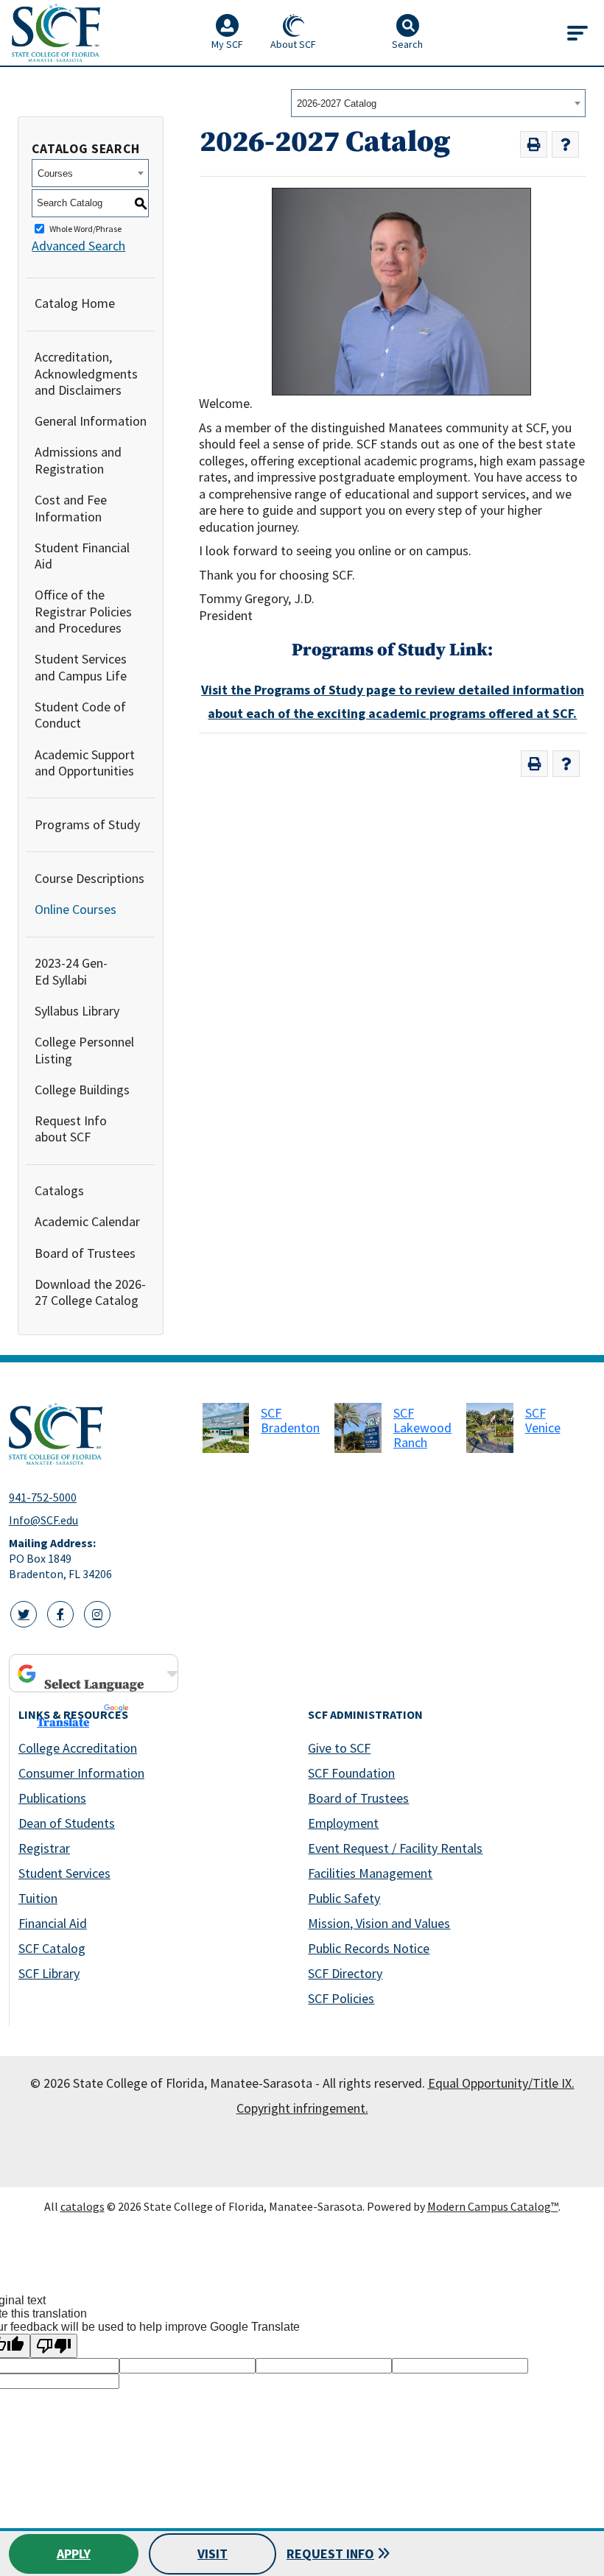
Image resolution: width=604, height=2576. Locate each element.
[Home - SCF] (97, 1434)
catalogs (82, 2206)
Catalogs (59, 1190)
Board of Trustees (85, 1253)
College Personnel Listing (84, 1050)
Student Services (64, 1873)
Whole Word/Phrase (85, 229)
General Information (91, 421)
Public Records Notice (369, 1948)
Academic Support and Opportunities (85, 763)
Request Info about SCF (71, 1129)
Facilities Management (370, 1873)
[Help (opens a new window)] (565, 145)
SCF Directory (345, 1973)
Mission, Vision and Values (379, 1923)
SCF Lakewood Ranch (422, 1428)
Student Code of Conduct (80, 715)
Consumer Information (81, 1773)
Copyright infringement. (302, 2108)
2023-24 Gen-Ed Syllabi (71, 971)
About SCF (293, 44)
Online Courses (75, 909)
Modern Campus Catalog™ (493, 2206)
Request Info (330, 2554)
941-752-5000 (43, 1497)
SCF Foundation (351, 1773)
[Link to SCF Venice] (490, 1428)
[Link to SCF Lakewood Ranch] (358, 1428)
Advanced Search (78, 246)
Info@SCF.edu (43, 1520)
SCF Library (49, 1973)
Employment (343, 1823)
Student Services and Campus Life (81, 667)
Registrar (44, 1848)
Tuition (38, 1898)
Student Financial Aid (82, 556)
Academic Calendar (87, 1221)
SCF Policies (341, 1998)
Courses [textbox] (55, 173)
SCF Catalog (52, 1948)
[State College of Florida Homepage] (56, 33)
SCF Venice (543, 1420)
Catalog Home (75, 303)
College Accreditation (78, 1748)
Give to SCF (339, 1748)
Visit (213, 2554)
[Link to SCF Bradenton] (226, 1428)
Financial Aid (53, 1923)
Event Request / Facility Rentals (395, 1848)
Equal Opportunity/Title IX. (501, 2083)
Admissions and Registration (78, 460)
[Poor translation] (54, 2346)
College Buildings (82, 1090)
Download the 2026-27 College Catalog (90, 1292)
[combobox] (438, 103)
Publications (52, 1798)
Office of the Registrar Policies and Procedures (83, 611)
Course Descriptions (89, 878)
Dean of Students (67, 1823)
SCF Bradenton (290, 1420)
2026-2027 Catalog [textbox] (337, 103)
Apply (74, 2554)
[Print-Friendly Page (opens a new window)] (534, 145)
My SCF (227, 44)
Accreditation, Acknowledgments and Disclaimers (86, 373)
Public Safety (344, 1898)
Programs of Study (87, 824)
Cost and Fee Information (71, 508)
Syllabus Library (77, 1011)
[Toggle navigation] (577, 33)
